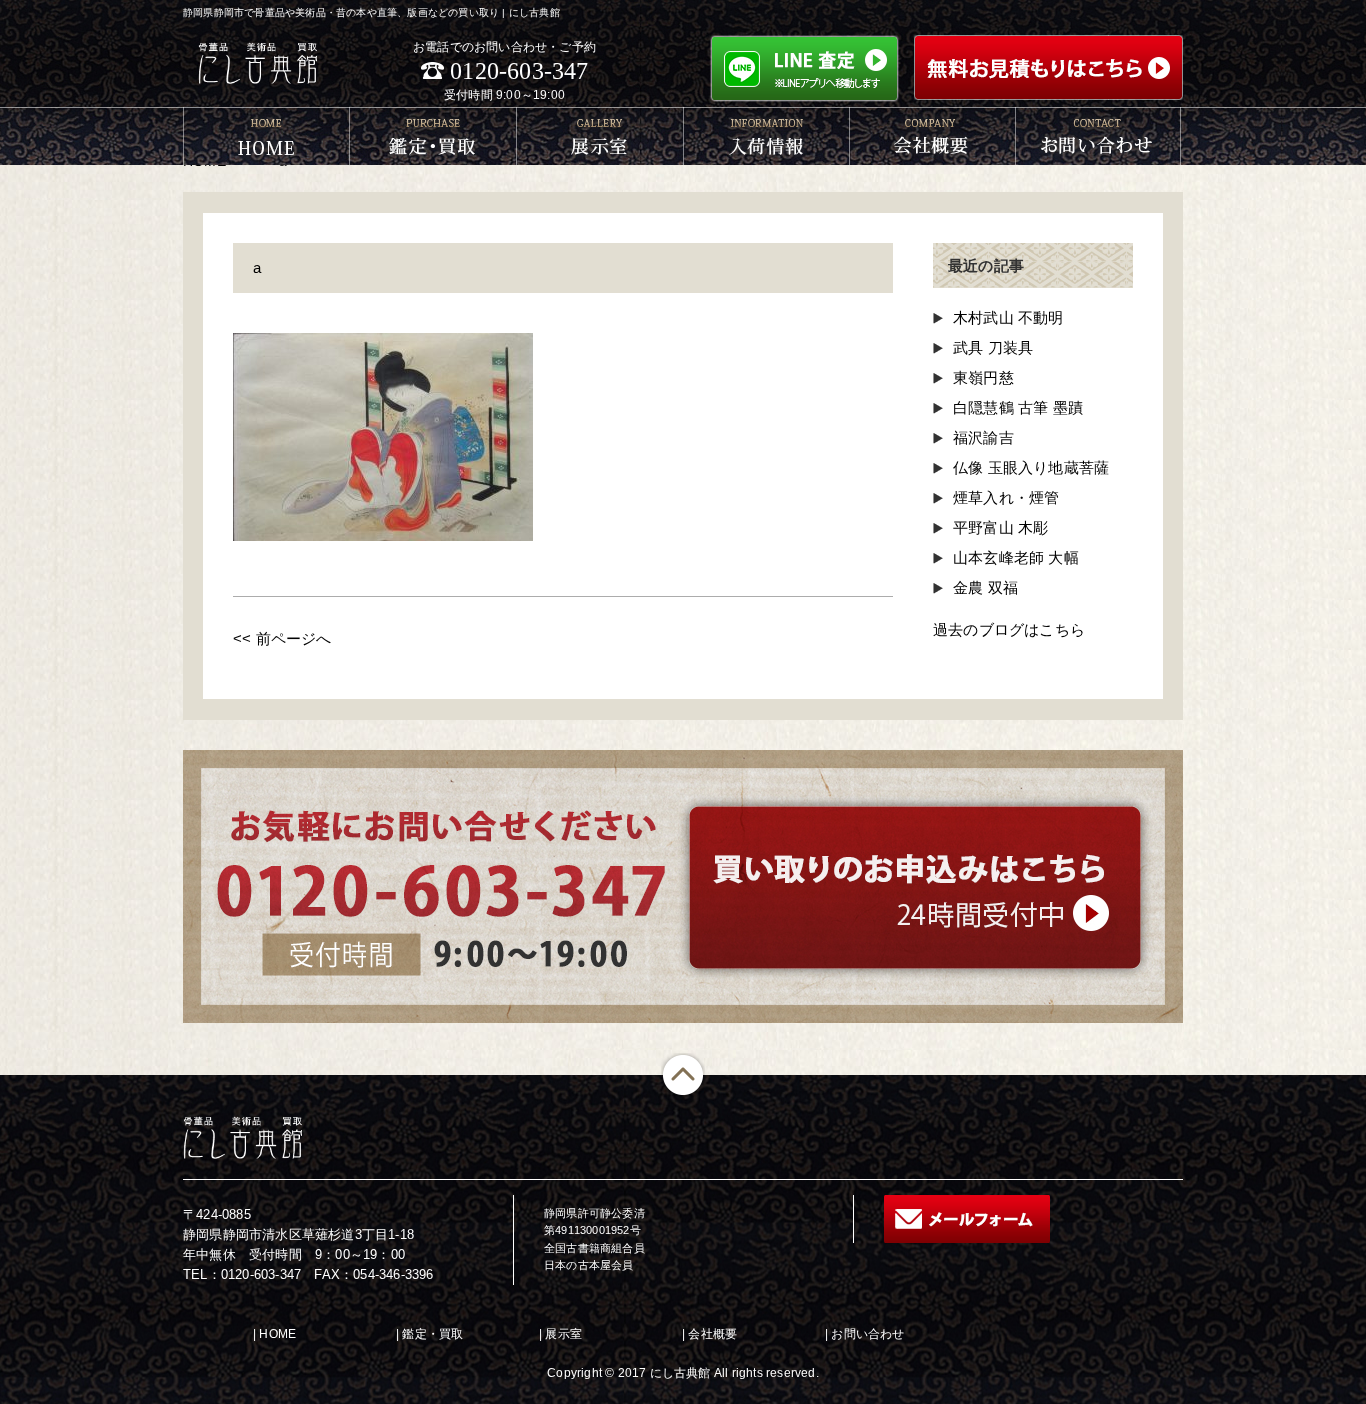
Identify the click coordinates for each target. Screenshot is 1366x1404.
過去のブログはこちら (1009, 629)
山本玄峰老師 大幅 (1016, 557)
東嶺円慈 (983, 377)
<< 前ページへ (282, 638)
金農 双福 (985, 587)
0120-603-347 (519, 71)
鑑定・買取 (432, 1334)
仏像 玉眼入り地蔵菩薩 (1031, 467)
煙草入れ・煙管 (1006, 497)
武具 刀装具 (993, 347)
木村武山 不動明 (1008, 317)
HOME (277, 1334)
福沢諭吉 (983, 437)
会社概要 (712, 1334)
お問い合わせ (867, 1334)
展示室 (563, 1334)
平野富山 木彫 (1000, 527)
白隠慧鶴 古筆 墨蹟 (1018, 407)
